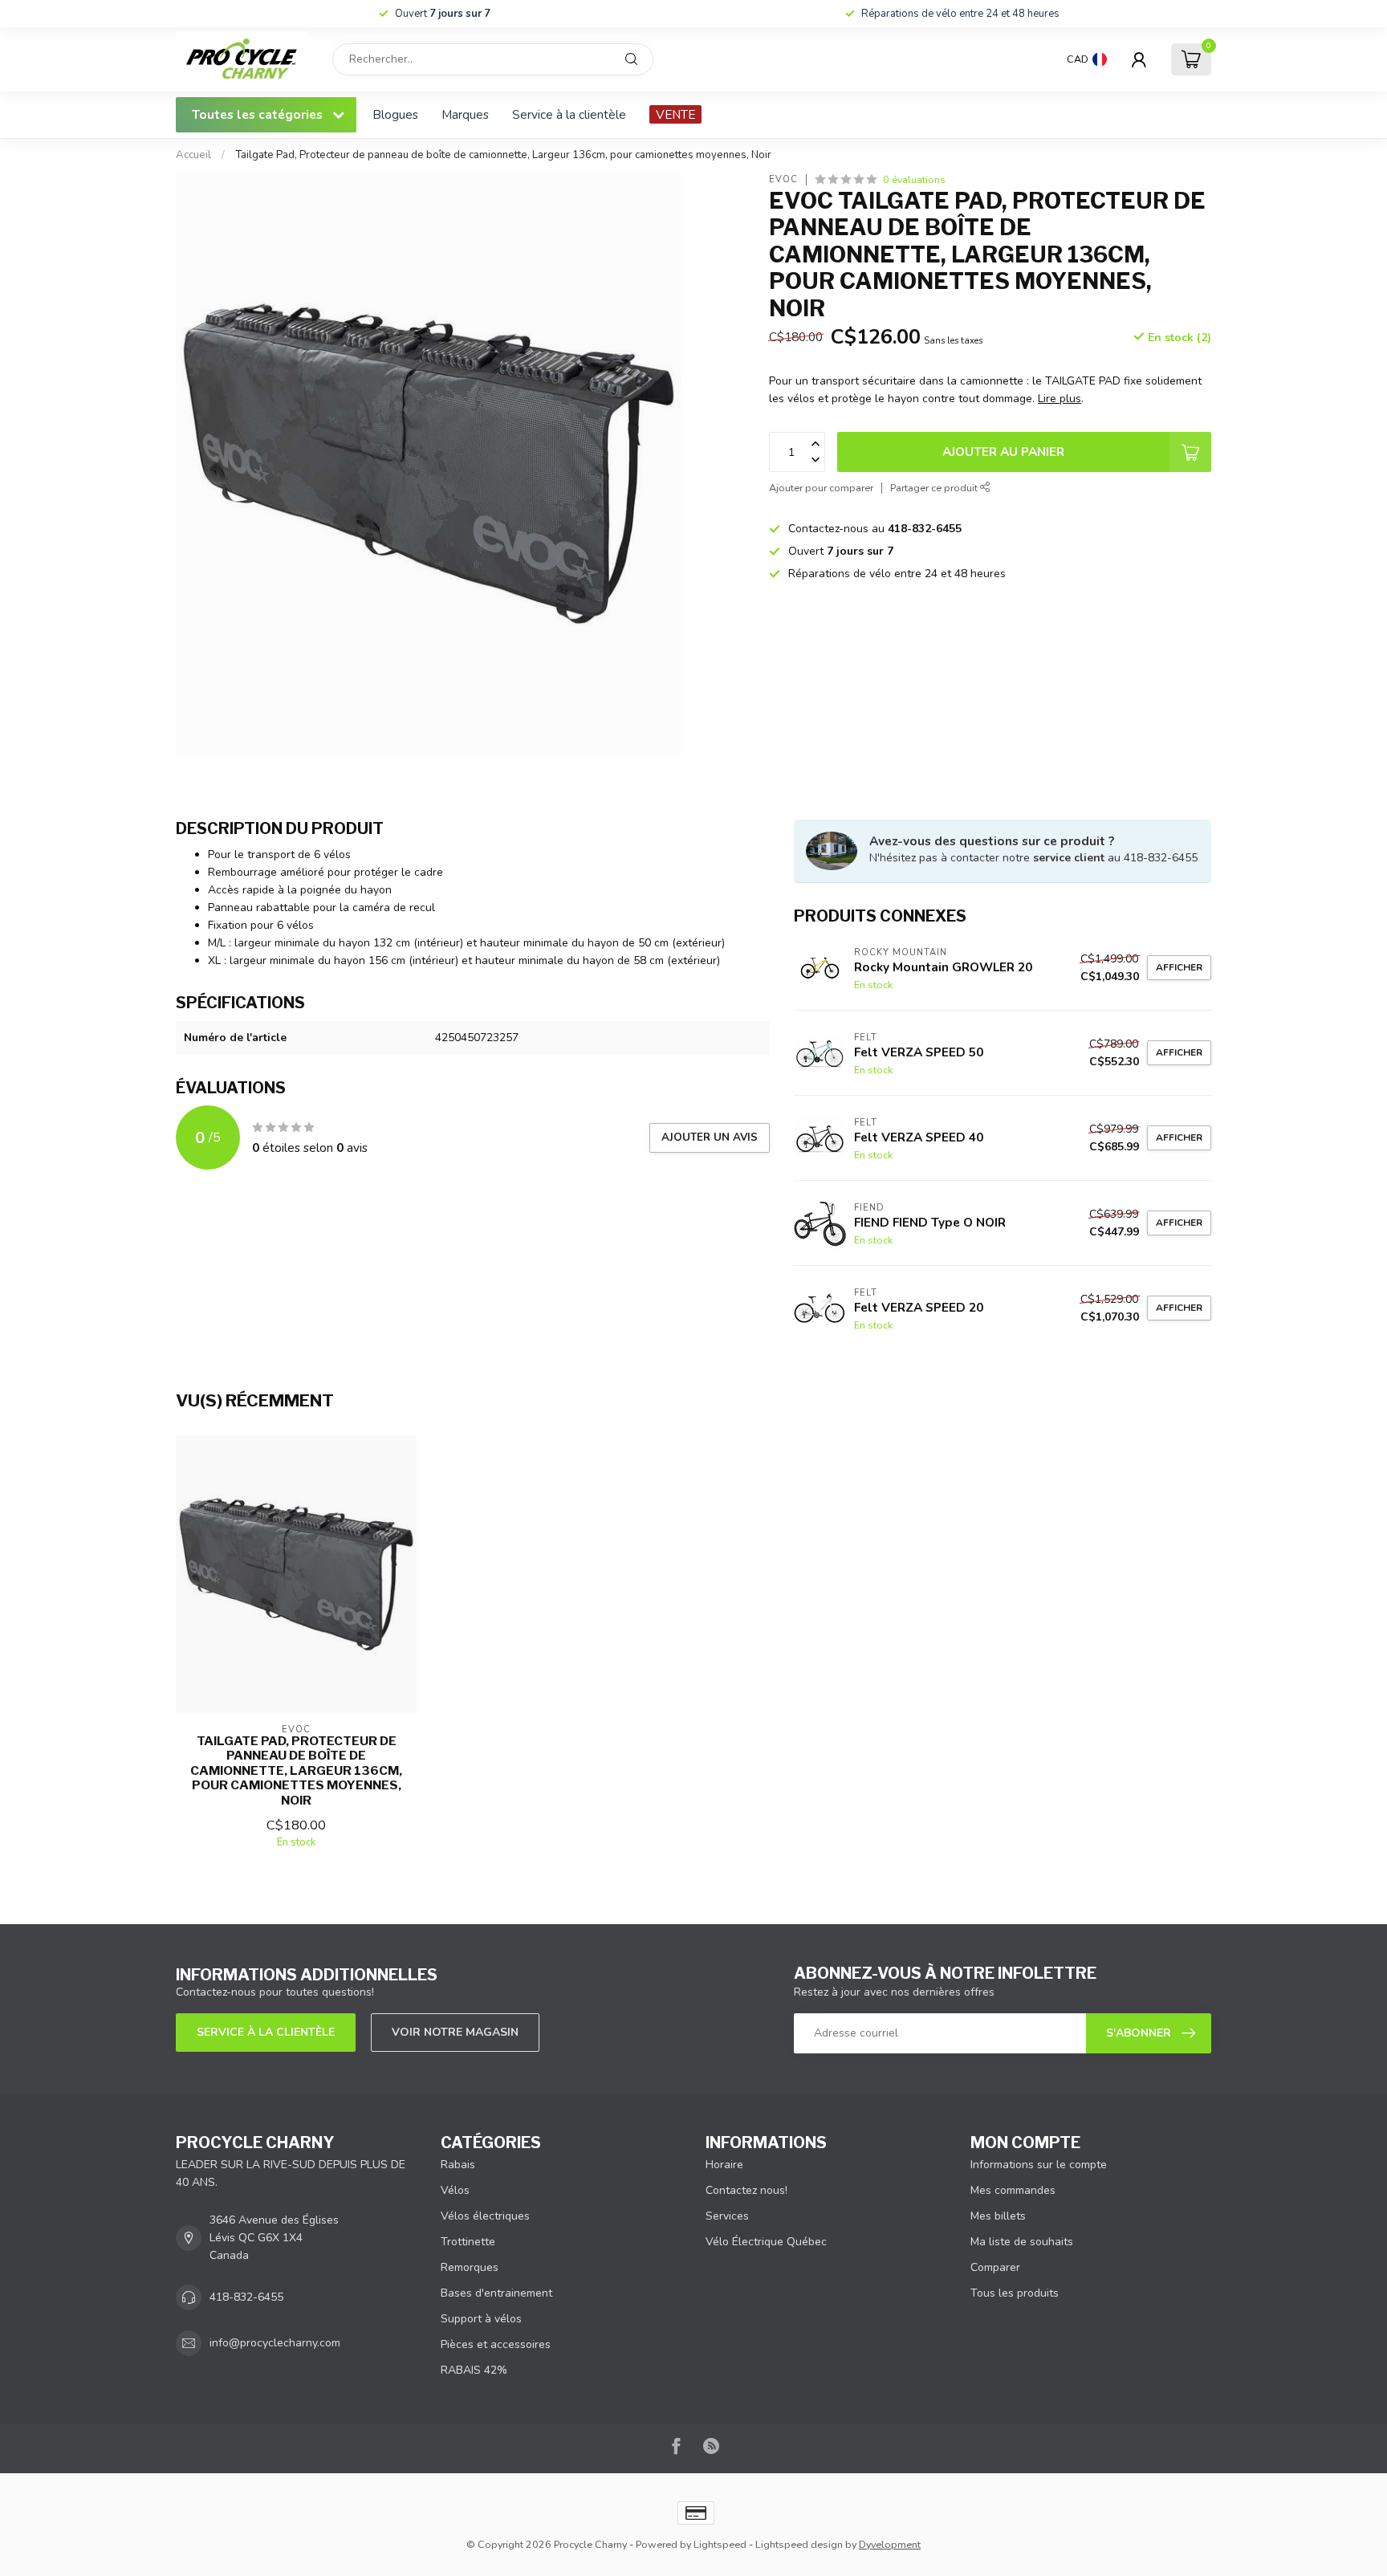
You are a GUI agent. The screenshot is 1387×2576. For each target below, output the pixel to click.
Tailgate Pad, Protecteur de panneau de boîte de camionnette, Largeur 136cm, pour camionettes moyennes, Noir (503, 155)
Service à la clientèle (569, 114)
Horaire (724, 2165)
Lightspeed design (799, 2544)
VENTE (675, 114)
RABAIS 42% (474, 2370)
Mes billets (998, 2216)
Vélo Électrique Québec (766, 2242)
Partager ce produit (935, 488)
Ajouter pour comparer (821, 488)
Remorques (470, 2267)
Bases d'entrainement (496, 2293)
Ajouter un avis (710, 1137)
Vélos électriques (485, 2216)
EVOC (783, 179)
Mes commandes (1013, 2190)
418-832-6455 (246, 2297)
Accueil (193, 155)
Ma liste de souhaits (1022, 2242)
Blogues (395, 114)
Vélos (455, 2190)
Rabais (458, 2165)
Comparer (995, 2267)
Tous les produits (1015, 2293)
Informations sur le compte (1039, 2165)
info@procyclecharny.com (275, 2343)
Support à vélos (481, 2319)
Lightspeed (720, 2544)
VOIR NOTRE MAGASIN (455, 2032)
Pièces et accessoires (496, 2344)
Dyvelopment (890, 2544)
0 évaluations (914, 179)
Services (727, 2216)
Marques (465, 114)
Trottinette (468, 2242)
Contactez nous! (746, 2190)
